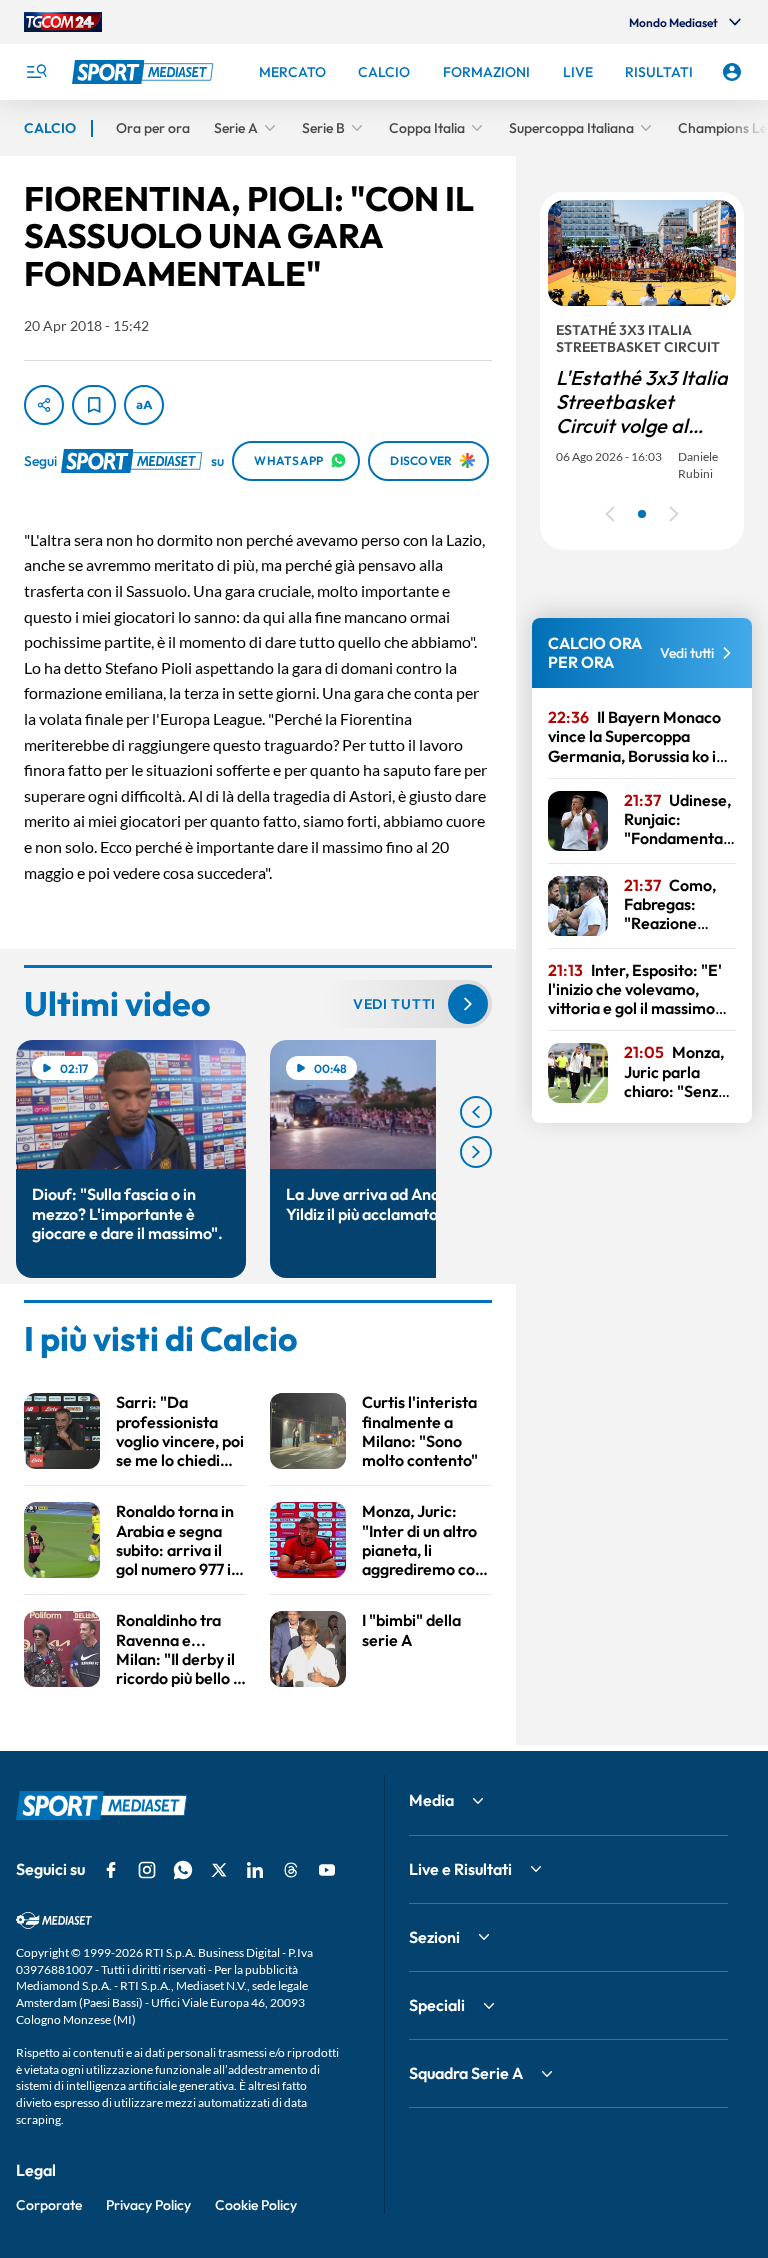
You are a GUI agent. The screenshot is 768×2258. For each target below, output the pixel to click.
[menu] (36, 72)
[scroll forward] (476, 1152)
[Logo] (145, 72)
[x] (219, 1870)
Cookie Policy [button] (256, 2205)
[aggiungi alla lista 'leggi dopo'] (94, 405)
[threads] (291, 1870)
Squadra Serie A (466, 2073)
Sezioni (434, 1937)
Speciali (437, 2005)
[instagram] (147, 1870)
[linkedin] (255, 1870)
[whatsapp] (183, 1870)
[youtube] (327, 1870)
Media (431, 1800)
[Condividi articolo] (44, 405)
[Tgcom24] (63, 22)
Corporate (49, 2205)
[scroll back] (476, 1112)
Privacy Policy (148, 2205)
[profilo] (732, 72)
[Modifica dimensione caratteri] (144, 405)
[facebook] (111, 1870)
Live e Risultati (460, 1869)
